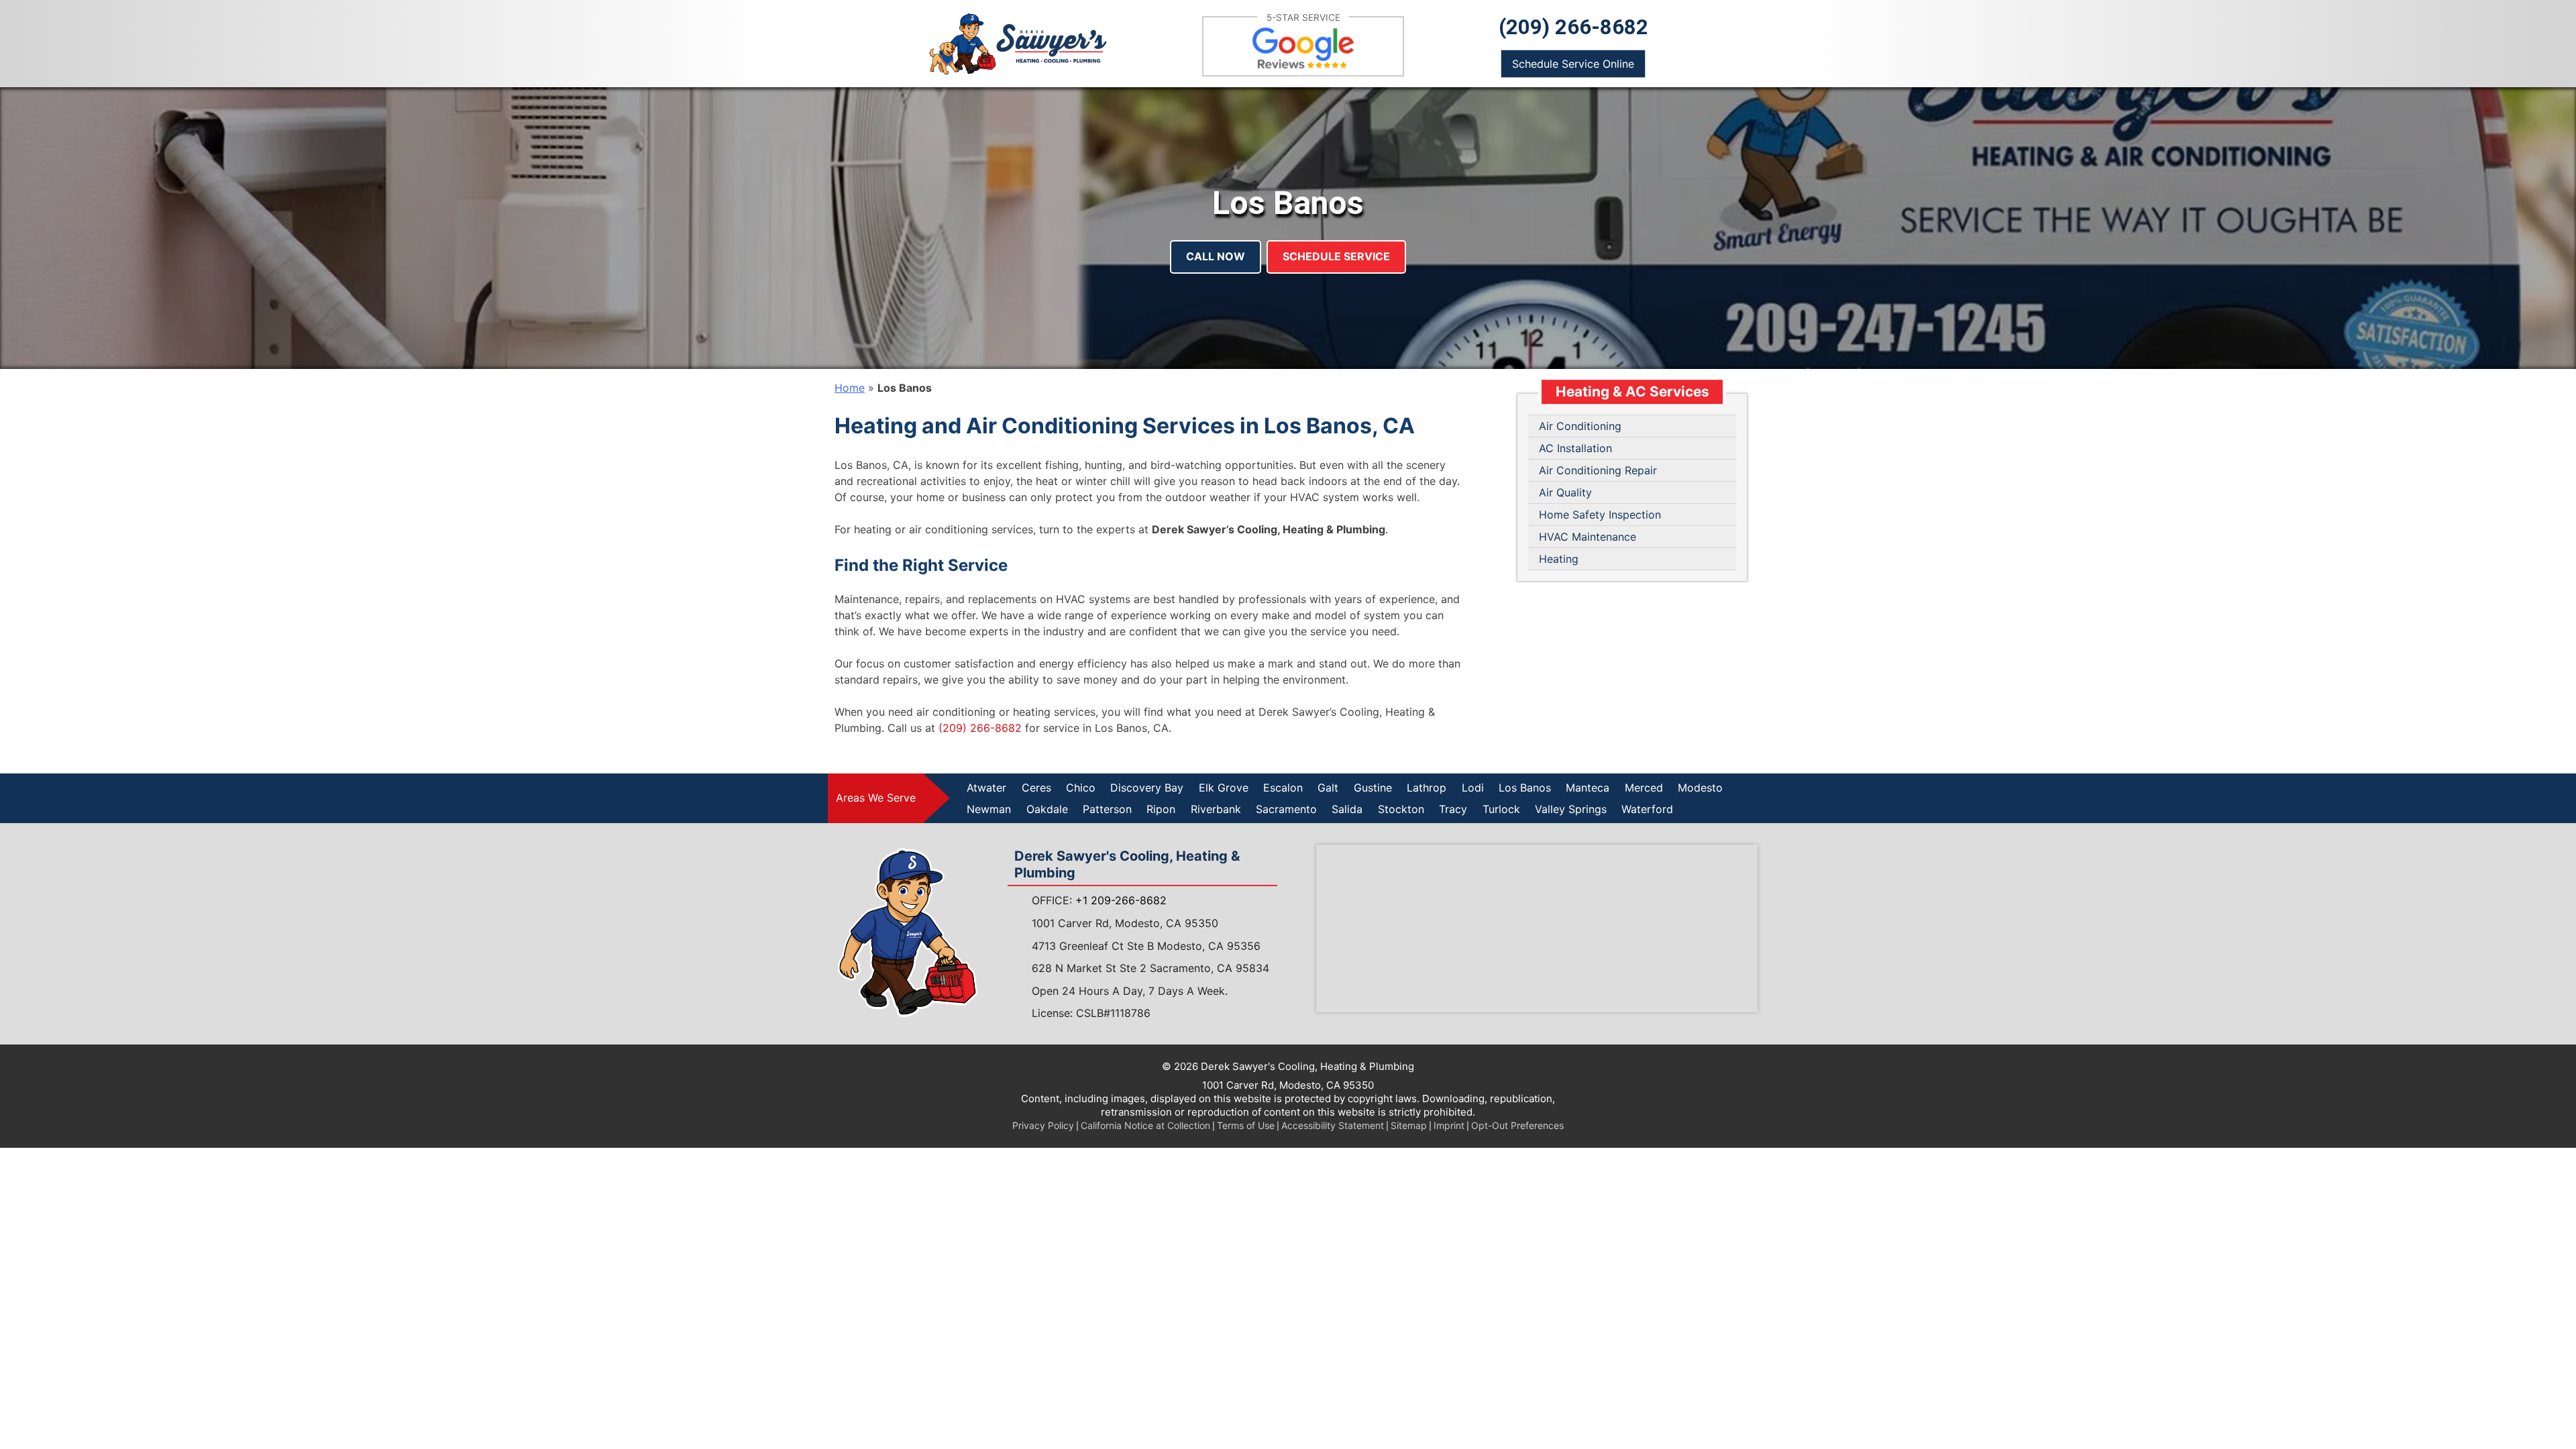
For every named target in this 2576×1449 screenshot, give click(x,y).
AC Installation (1575, 448)
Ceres (1036, 788)
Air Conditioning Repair (1598, 470)
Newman (989, 809)
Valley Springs (1571, 809)
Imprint (1449, 1125)
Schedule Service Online (1573, 64)
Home (850, 388)
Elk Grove (1224, 788)
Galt (1328, 788)
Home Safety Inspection (1600, 515)
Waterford (1647, 809)
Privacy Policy (1043, 1125)
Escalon (1283, 788)
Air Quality (1565, 492)
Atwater (986, 788)
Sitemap (1409, 1125)
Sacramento (1286, 809)
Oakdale (1047, 809)
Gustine (1373, 788)
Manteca (1588, 788)
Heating (1559, 559)
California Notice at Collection (1145, 1125)
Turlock (1501, 809)
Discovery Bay (1147, 788)
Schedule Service (1336, 256)
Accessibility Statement (1333, 1125)
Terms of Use (1246, 1125)
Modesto (1700, 788)
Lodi (1473, 788)
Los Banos (1525, 788)
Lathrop (1427, 788)
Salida (1347, 809)
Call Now (1216, 256)
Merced (1644, 788)
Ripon (1161, 809)
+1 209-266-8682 (1121, 900)
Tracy (1453, 809)
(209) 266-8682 (1573, 27)
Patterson (1107, 809)
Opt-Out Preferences (1517, 1125)
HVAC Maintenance (1588, 537)
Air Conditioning (1580, 426)
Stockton (1401, 809)
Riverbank (1216, 809)
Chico (1081, 788)
